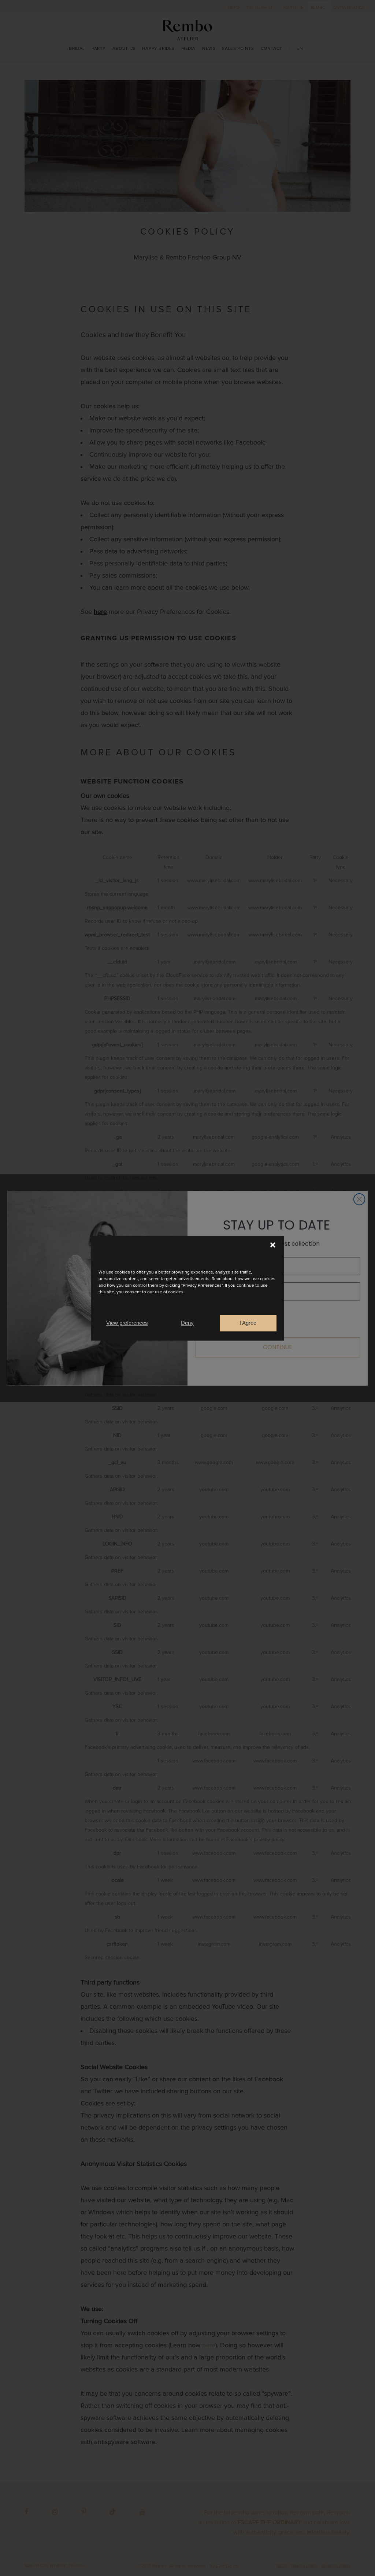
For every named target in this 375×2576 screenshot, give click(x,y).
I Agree (248, 1323)
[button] (273, 1245)
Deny (187, 1323)
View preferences (127, 1323)
